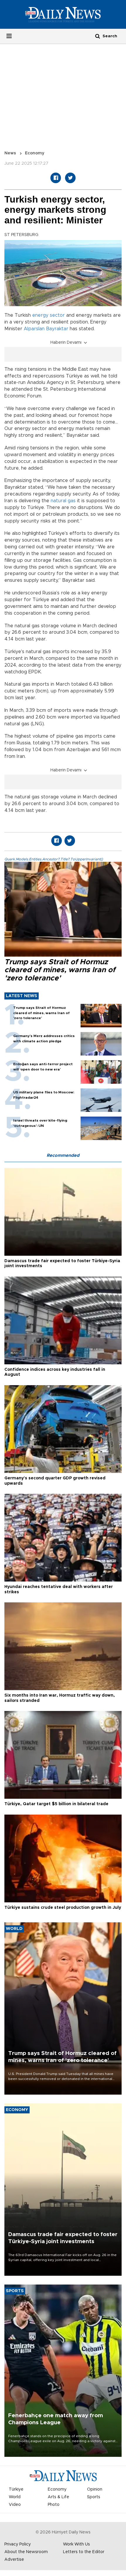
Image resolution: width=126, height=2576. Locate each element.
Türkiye (16, 2489)
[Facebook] (56, 178)
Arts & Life (58, 2497)
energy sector (48, 315)
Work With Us (76, 2544)
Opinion (95, 2489)
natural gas (63, 501)
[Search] (98, 36)
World (15, 2497)
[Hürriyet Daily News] (63, 14)
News (10, 153)
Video (15, 2505)
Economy (35, 153)
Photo (54, 2505)
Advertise (14, 2560)
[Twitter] (70, 178)
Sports (94, 2497)
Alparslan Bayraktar (46, 329)
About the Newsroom (26, 2552)
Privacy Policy (18, 2544)
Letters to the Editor (84, 2552)
